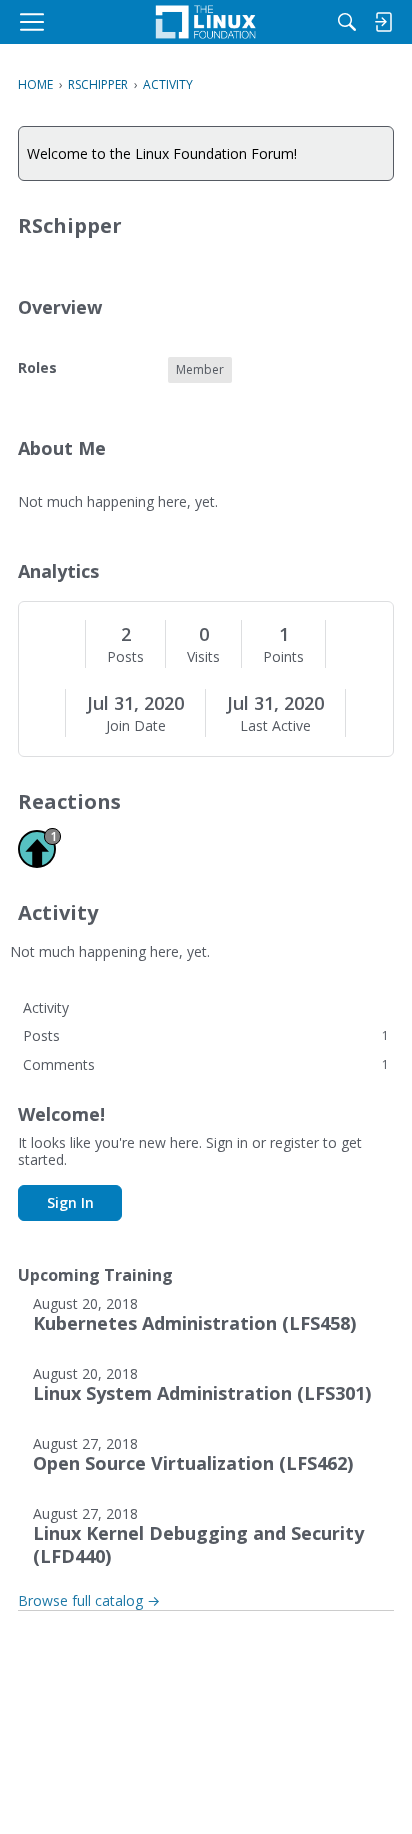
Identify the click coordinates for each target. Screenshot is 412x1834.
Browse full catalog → (89, 1600)
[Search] (347, 22)
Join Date (136, 726)
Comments (206, 1064)
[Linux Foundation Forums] (206, 22)
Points (283, 657)
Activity (46, 1007)
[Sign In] (383, 22)
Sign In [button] (70, 1202)
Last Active (275, 726)
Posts (125, 657)
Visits (203, 657)
